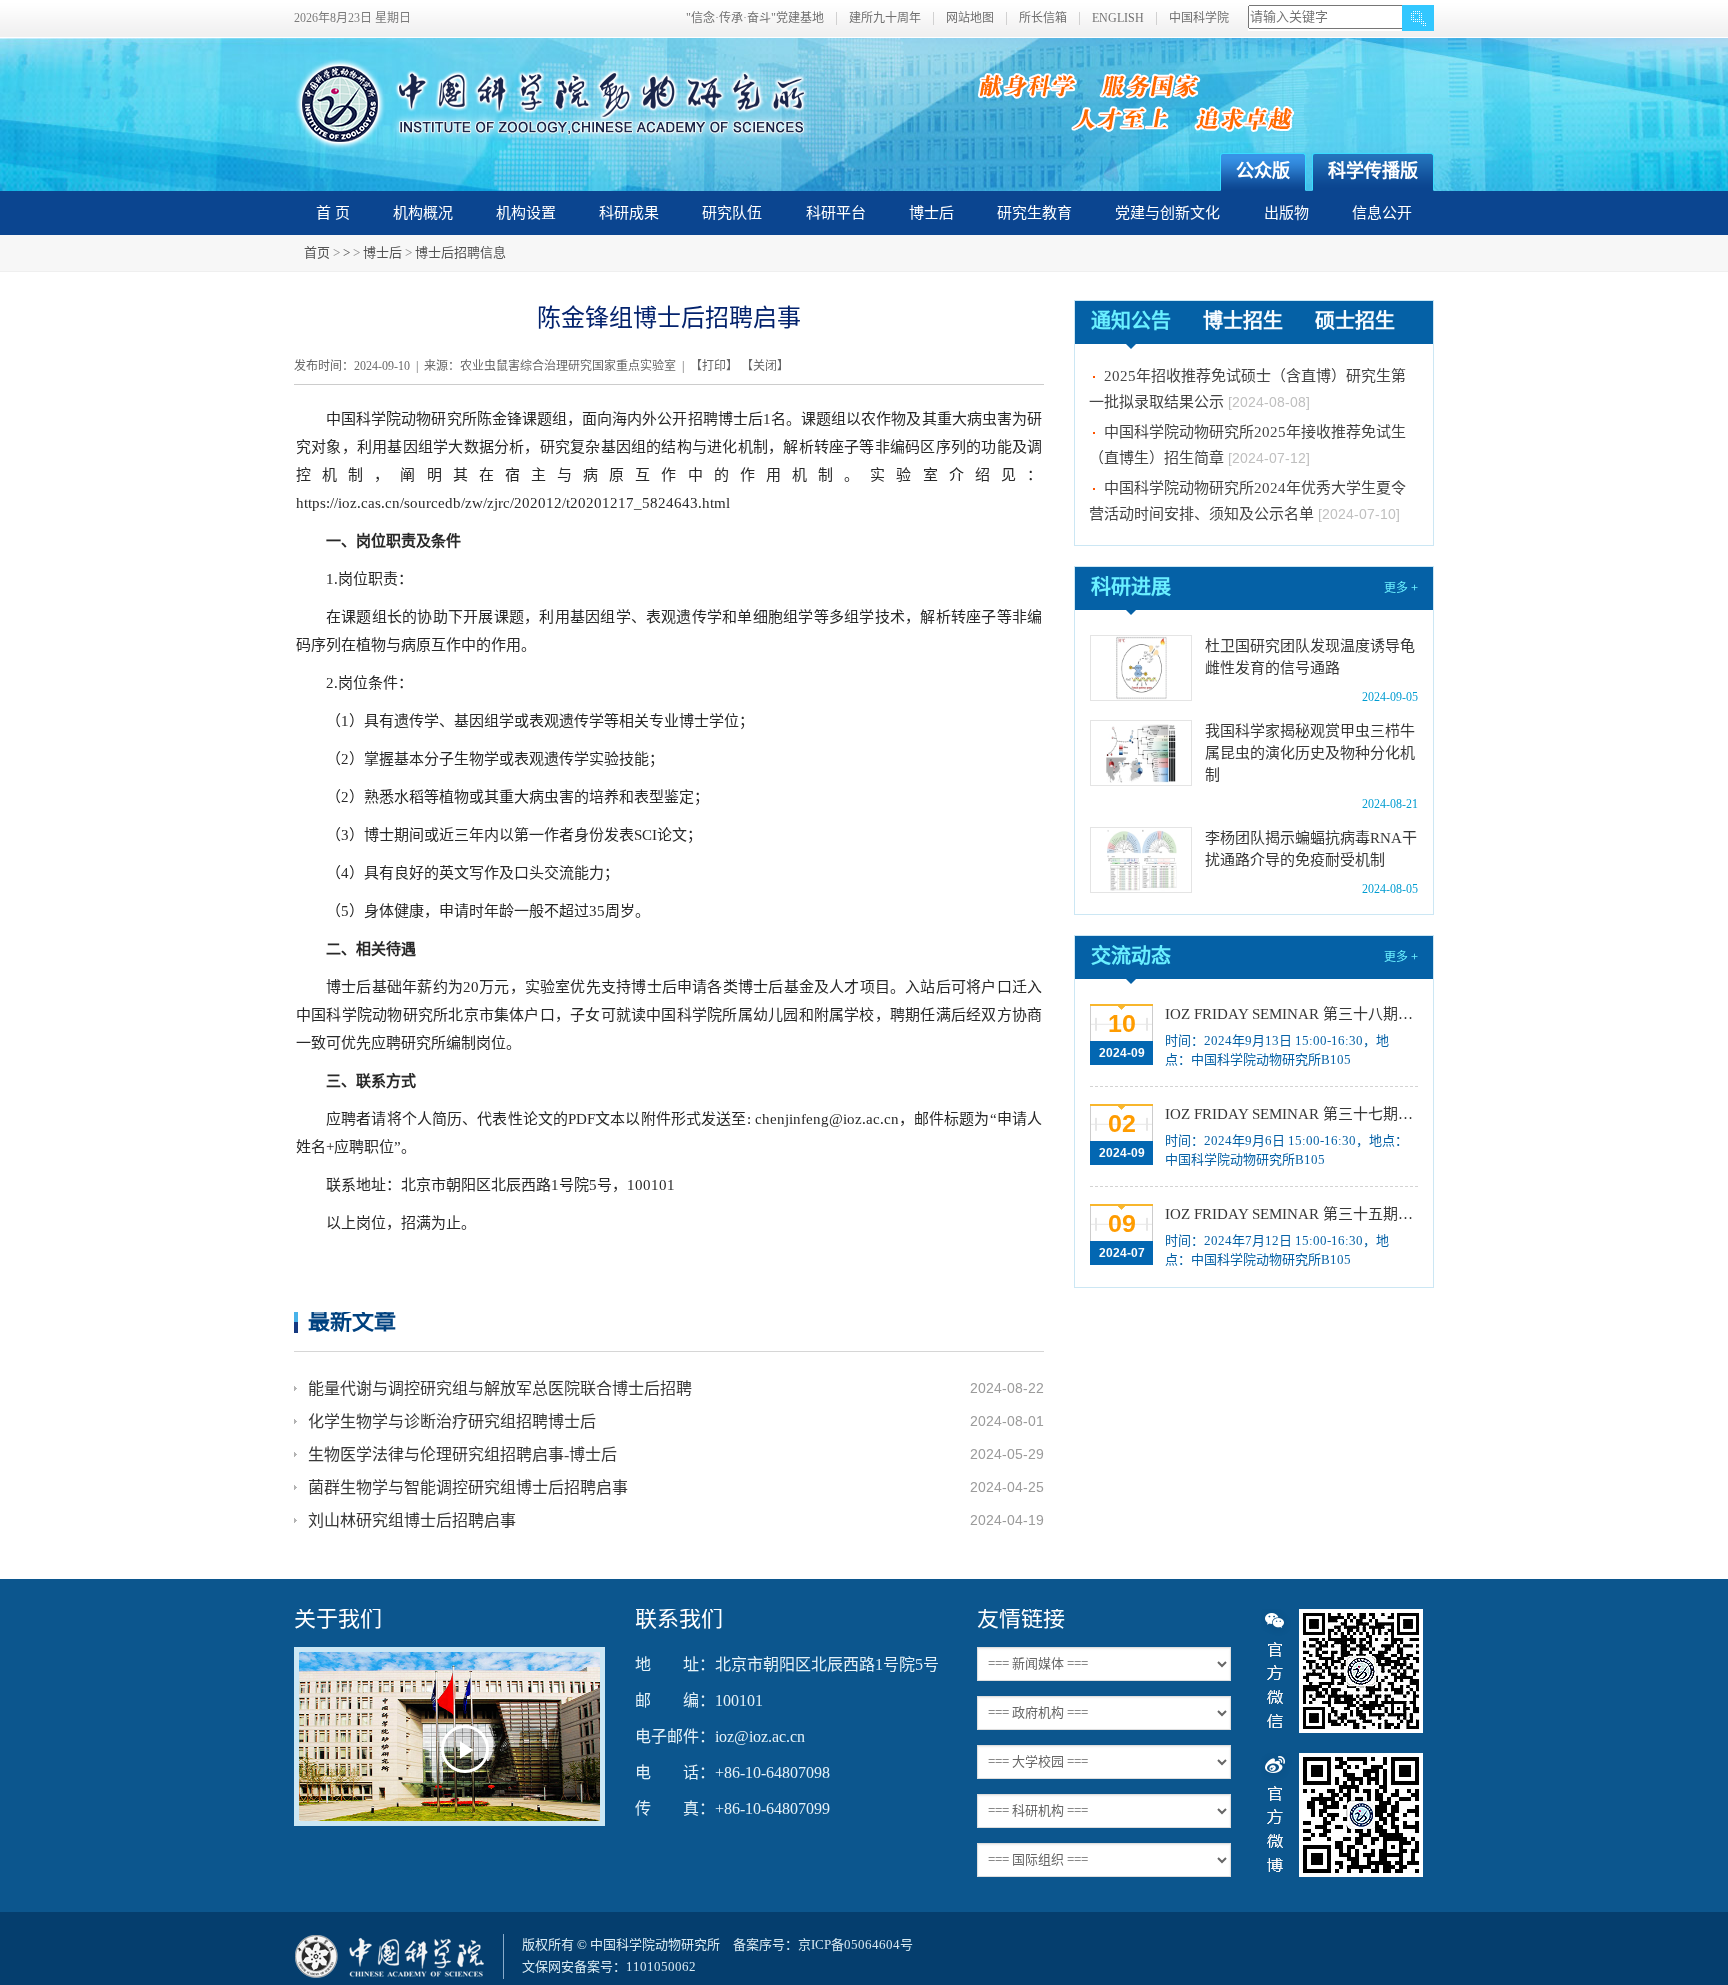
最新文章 (352, 1321)
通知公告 (1131, 321)
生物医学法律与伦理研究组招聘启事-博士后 (462, 1454)
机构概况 (423, 213)
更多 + (1401, 588)
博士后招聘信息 (460, 252)
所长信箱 (1043, 18)
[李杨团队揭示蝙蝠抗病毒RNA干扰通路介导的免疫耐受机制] (1141, 860)
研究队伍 (732, 213)
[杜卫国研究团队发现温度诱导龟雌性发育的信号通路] (1141, 668)
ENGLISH (1118, 18)
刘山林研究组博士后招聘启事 (412, 1520)
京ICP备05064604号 (855, 1944)
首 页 (333, 213)
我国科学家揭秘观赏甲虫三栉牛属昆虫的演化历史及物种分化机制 (1310, 753)
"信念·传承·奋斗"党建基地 (755, 18)
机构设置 (526, 213)
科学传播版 (1373, 171)
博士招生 (1243, 321)
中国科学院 (1199, 18)
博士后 (931, 213)
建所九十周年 (885, 18)
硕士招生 (1355, 321)
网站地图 (970, 18)
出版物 (1286, 213)
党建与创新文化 (1167, 213)
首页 (317, 252)
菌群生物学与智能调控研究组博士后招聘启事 (468, 1487)
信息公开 (1382, 213)
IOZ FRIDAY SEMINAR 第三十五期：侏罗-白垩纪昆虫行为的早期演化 (1289, 1214)
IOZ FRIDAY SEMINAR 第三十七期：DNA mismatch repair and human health (1289, 1114)
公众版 (1263, 171)
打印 (714, 366)
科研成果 (629, 213)
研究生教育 (1034, 213)
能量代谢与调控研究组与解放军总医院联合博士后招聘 (500, 1388)
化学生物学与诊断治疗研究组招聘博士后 (452, 1421)
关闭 (765, 366)
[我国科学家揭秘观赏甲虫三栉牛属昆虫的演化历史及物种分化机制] (1141, 753)
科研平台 (836, 213)
